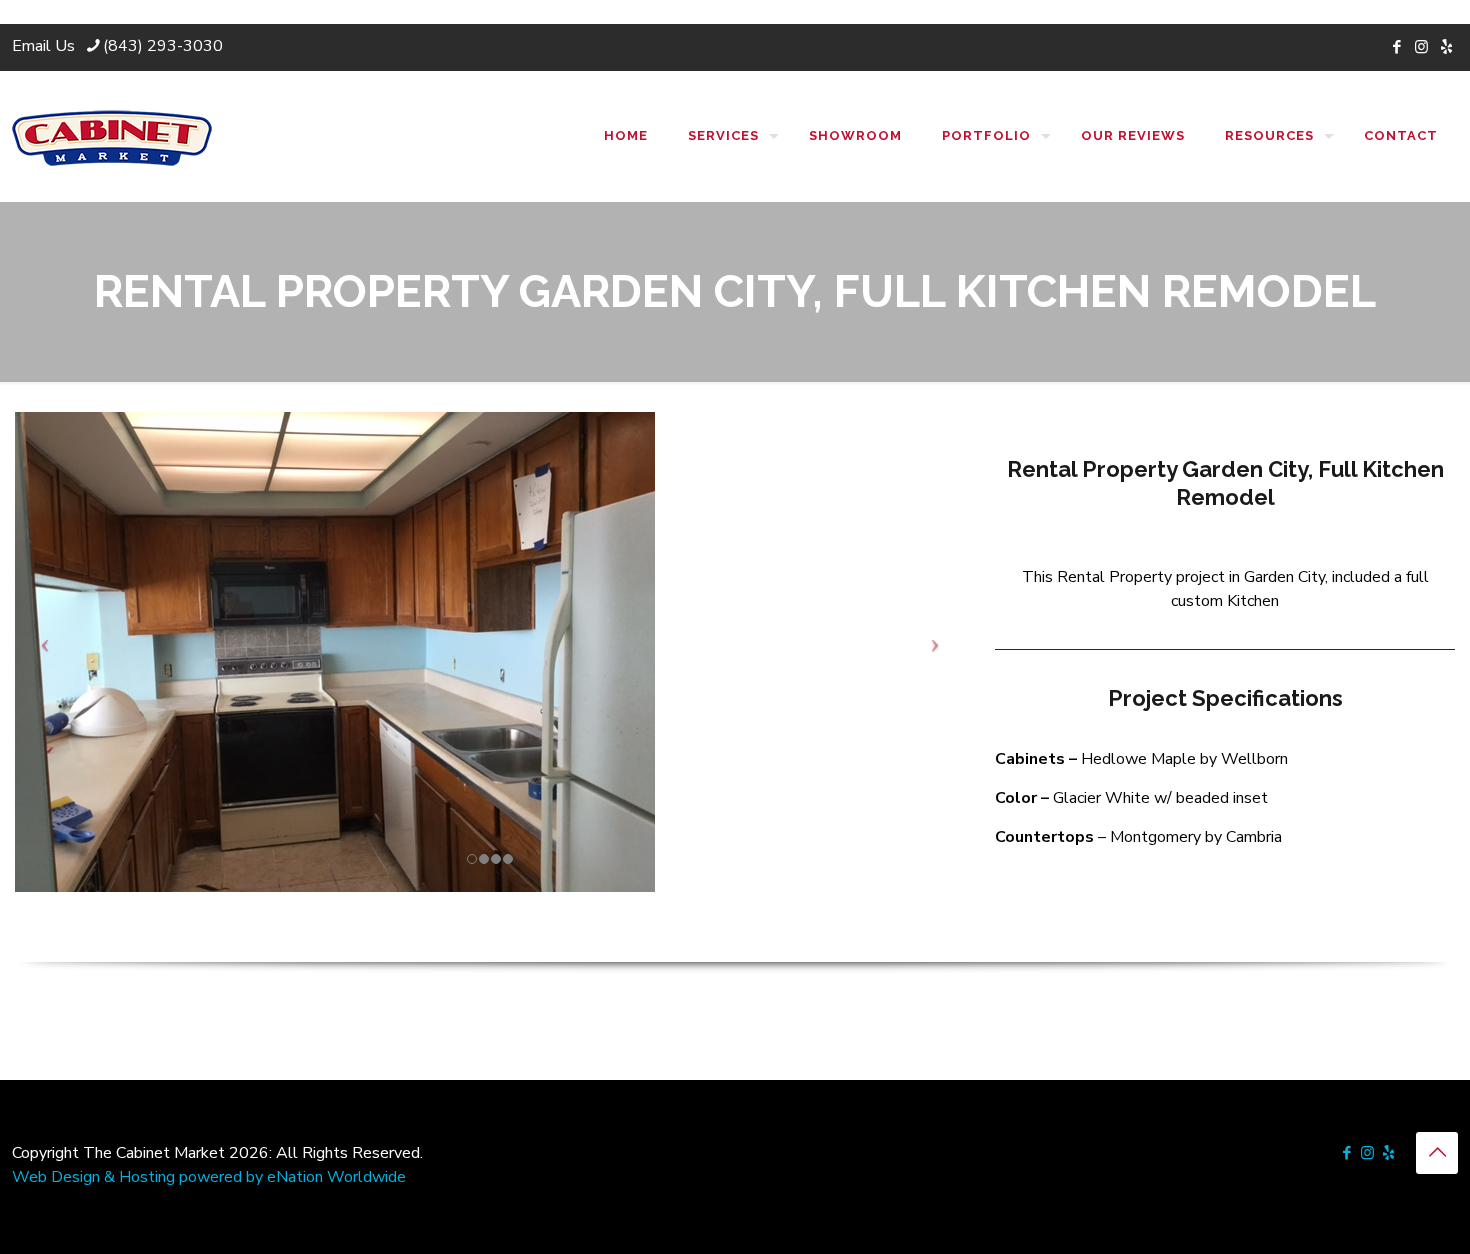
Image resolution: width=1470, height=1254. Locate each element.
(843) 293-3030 (163, 46)
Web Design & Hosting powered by (139, 1177)
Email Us (43, 46)
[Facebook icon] (1396, 47)
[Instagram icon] (1421, 47)
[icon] (1446, 47)
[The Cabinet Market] (112, 136)
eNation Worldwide (336, 1177)
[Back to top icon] (1437, 1153)
